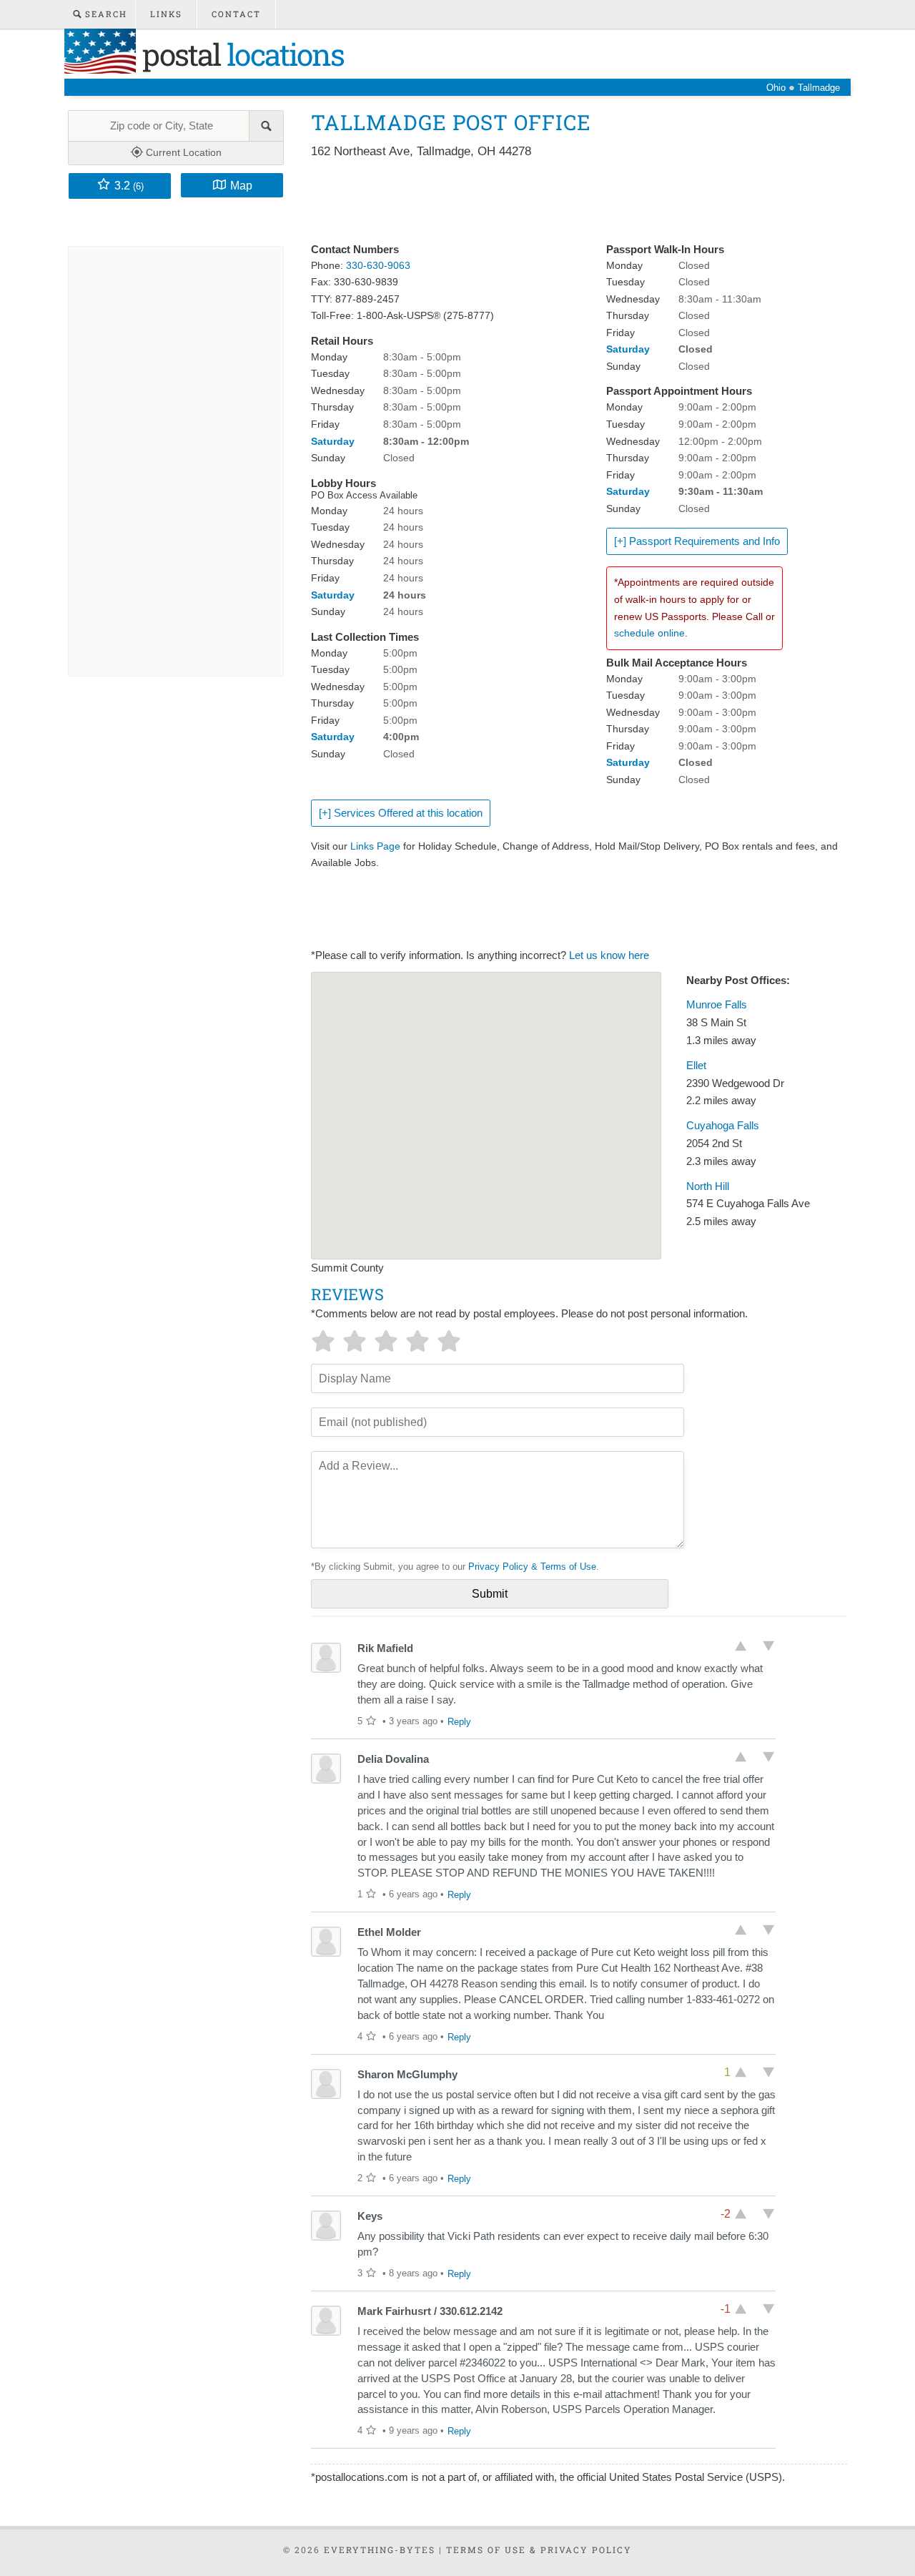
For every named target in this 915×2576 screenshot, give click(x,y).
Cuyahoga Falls (723, 1126)
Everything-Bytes (380, 2550)
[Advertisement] (571, 202)
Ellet (696, 1066)
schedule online (649, 633)
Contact (236, 14)
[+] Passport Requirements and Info (697, 541)
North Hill (708, 1186)
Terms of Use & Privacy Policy (539, 2550)
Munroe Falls (717, 1005)
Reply (459, 1722)
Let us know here (609, 955)
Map (241, 185)
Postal (240, 54)
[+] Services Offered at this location (401, 813)
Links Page (375, 846)
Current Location (182, 152)
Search (104, 14)
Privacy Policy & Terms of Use (532, 1567)
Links (166, 14)
